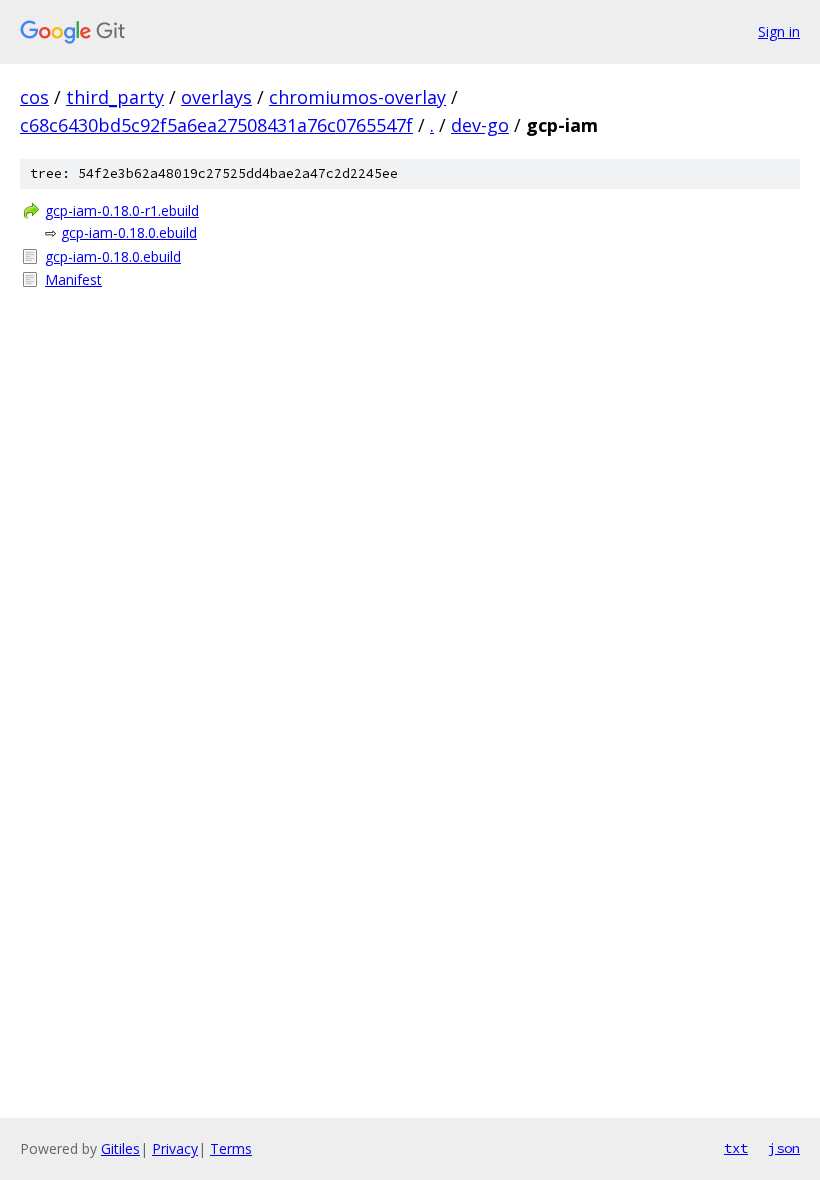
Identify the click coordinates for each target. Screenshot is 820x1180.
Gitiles (120, 1148)
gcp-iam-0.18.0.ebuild (129, 232)
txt (736, 1148)
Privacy (175, 1148)
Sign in (779, 31)
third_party (115, 97)
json (784, 1148)
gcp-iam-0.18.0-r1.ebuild (122, 210)
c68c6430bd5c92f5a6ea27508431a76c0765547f (216, 125)
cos (34, 97)
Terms (231, 1148)
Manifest (73, 279)
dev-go (480, 125)
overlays (216, 97)
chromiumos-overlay (357, 97)
